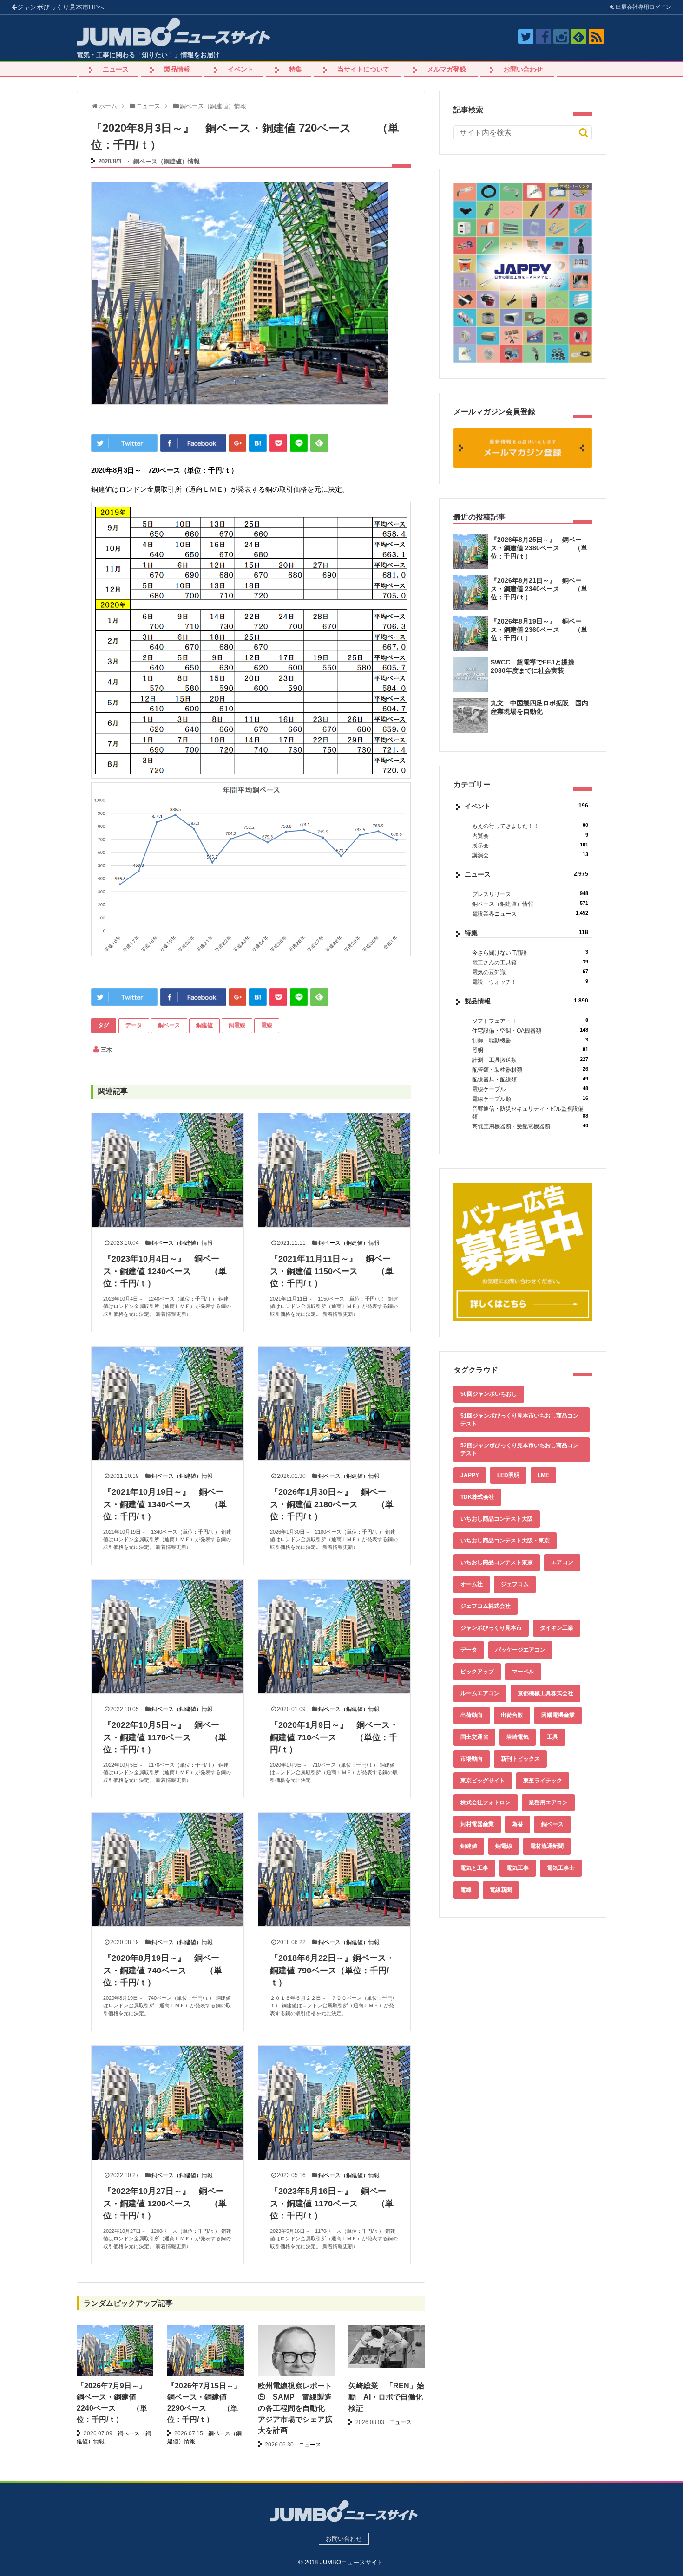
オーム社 (472, 1584)
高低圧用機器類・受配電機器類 (530, 1126)
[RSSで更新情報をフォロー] (596, 36)
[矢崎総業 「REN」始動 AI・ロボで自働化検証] (387, 2346)
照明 (530, 1050)
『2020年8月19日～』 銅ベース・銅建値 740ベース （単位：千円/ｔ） (163, 1970)
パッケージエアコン (520, 1650)
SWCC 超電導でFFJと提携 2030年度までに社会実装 (536, 666)
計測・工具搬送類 (530, 1060)
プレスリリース (530, 894)
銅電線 (237, 1025)
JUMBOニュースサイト (351, 2562)
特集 (296, 69)
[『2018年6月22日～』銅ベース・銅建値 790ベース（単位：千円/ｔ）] (334, 1870)
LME (543, 1475)
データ (134, 1025)
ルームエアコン (480, 1693)
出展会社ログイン (643, 7)
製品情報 (177, 69)
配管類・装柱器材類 (530, 1070)
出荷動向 (472, 1715)
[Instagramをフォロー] (561, 36)
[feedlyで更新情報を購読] (579, 36)
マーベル (523, 1672)
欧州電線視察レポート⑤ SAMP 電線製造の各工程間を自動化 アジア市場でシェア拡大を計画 (295, 2408)
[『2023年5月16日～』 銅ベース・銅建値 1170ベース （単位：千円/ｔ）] (334, 2103)
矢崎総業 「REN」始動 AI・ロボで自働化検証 (386, 2397)
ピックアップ (477, 1672)
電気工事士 (561, 1868)
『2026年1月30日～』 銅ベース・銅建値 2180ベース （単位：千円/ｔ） (332, 1504)
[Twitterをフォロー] (526, 36)
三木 (106, 1050)
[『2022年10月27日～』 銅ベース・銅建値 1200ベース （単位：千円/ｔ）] (167, 2103)
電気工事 (518, 1868)
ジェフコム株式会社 (486, 1606)
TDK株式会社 (477, 1497)
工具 (552, 1737)
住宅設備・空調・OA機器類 (530, 1031)
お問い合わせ (523, 69)
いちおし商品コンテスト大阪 (497, 1519)
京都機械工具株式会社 (545, 1693)
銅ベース (169, 1025)
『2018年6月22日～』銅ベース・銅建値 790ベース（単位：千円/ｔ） (332, 1970)
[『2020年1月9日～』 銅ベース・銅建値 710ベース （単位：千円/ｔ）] (334, 1636)
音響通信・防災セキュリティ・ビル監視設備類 (530, 1113)
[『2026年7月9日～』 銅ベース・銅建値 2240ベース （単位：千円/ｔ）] (115, 2354)
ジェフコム (515, 1584)
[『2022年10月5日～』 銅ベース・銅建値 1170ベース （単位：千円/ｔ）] (167, 1636)
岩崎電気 (518, 1737)
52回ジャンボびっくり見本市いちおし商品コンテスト (519, 1449)
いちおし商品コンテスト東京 (497, 1562)
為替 (518, 1824)
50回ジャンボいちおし (489, 1394)
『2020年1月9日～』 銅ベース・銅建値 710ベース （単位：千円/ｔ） (334, 1737)
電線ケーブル (530, 1089)
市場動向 (472, 1759)
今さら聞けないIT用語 (530, 953)
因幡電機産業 (558, 1715)
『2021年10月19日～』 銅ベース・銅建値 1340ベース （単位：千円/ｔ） (165, 1504)
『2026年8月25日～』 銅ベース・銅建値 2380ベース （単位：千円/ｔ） (539, 548)
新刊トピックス (520, 1759)
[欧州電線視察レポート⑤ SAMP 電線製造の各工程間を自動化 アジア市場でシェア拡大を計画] (296, 2376)
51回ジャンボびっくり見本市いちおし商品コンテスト (519, 1420)
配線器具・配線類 (530, 1079)
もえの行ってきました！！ (530, 826)
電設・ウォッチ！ (530, 982)
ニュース (116, 69)
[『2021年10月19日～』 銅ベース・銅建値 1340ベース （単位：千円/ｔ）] (167, 1403)
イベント (241, 69)
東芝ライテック (543, 1781)
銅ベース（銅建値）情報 (167, 161)
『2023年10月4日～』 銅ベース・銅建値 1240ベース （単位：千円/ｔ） (165, 1271)
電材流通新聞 (547, 1846)
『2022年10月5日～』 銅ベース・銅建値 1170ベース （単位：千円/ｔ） (165, 1737)
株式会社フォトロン (486, 1802)
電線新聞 (501, 1890)
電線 (267, 1025)
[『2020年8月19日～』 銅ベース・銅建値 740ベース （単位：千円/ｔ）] (167, 1870)
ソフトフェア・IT (530, 1021)
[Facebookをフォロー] (543, 36)
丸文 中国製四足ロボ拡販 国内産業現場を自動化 (539, 707)
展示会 (530, 845)
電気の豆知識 (530, 972)
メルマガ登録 (447, 69)
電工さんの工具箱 (530, 962)
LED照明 (508, 1475)
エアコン (562, 1562)
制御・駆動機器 (530, 1040)
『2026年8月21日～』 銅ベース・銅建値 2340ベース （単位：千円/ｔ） (539, 589)
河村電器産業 (477, 1824)
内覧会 (530, 836)
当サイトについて (363, 69)
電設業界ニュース (530, 914)
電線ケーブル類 (530, 1099)
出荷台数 (512, 1715)
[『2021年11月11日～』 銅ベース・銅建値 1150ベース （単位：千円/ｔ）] (334, 1170)
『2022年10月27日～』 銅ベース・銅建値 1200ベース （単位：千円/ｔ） (165, 2203)
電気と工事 (474, 1868)
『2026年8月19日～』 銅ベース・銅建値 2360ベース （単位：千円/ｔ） (539, 630)
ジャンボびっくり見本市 (61, 7)
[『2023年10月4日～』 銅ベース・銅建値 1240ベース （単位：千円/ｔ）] (167, 1170)
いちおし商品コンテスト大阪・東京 (505, 1541)
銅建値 (204, 1025)
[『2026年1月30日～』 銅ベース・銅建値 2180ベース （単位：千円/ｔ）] (334, 1403)
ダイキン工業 (557, 1628)
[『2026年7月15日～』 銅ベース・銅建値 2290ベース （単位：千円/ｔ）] (206, 2354)
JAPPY (470, 1475)
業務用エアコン (548, 1802)
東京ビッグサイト (483, 1781)
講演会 (530, 855)
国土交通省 (474, 1737)
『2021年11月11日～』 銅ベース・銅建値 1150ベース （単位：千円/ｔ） (332, 1271)
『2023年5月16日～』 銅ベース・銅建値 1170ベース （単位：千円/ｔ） (332, 2203)
